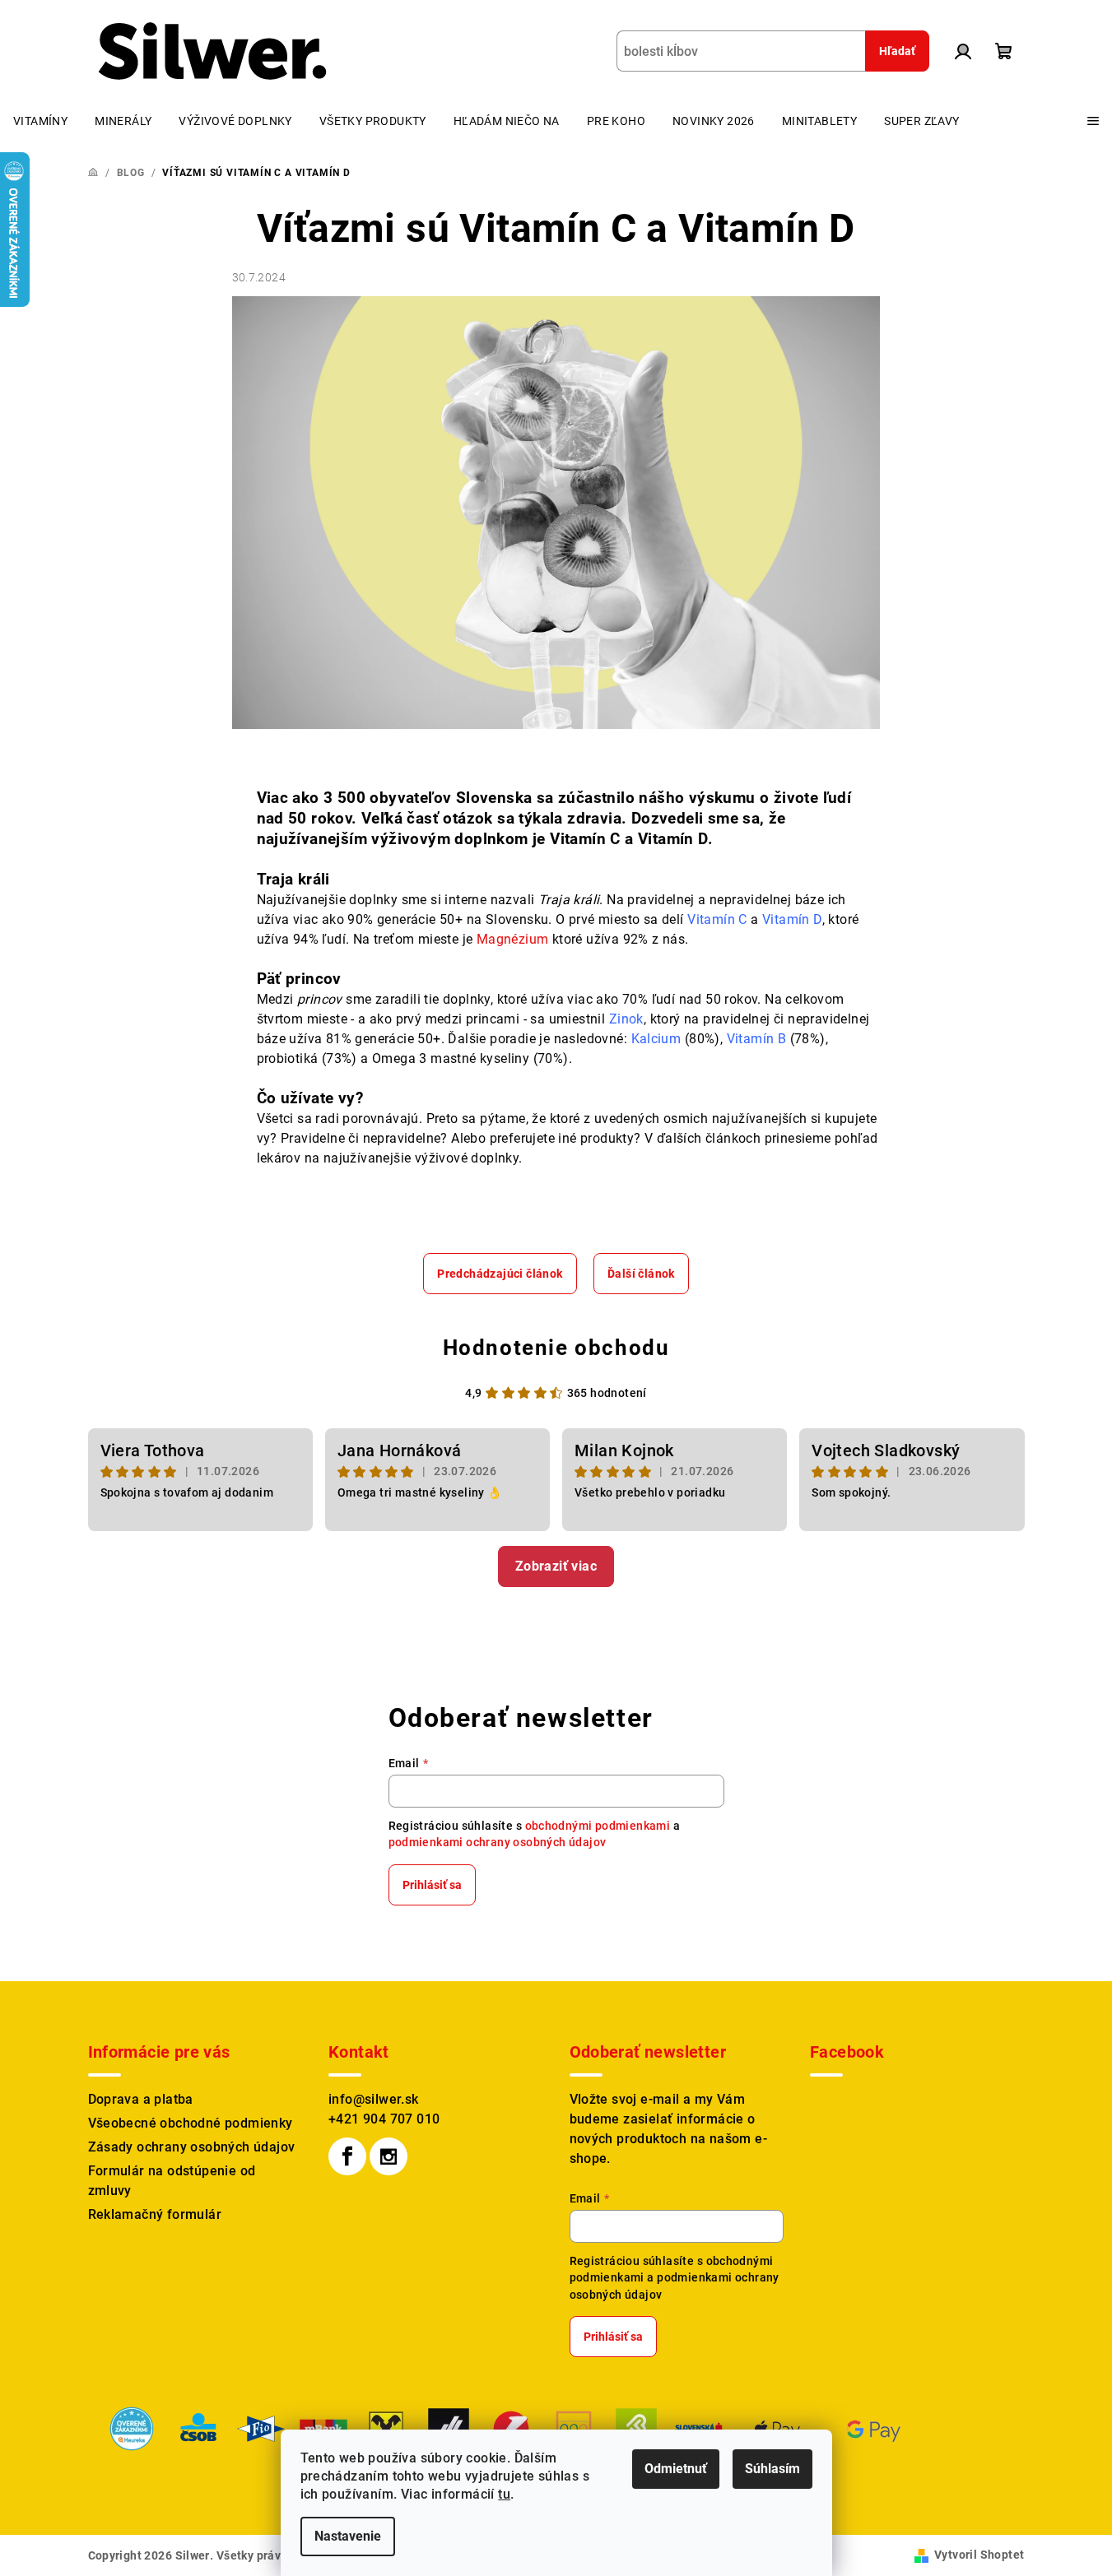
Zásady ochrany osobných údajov (192, 2147)
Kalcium (656, 1039)
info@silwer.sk (374, 2099)
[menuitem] (40, 121)
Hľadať (897, 51)
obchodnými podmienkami (598, 1826)
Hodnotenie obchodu (556, 1348)
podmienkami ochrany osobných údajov (498, 1842)
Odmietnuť (676, 2469)
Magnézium (511, 939)
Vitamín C (717, 919)
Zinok (626, 1019)
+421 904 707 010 (384, 2119)
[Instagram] (389, 2156)
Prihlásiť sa (432, 1885)
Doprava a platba (141, 2099)
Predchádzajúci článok (500, 1274)
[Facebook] (347, 2156)
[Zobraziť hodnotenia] (132, 2427)
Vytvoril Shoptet (979, 2555)
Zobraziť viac (556, 1566)
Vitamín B (757, 1039)
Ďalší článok (641, 1274)
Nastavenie (348, 2536)
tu (504, 2494)
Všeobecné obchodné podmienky (191, 2123)
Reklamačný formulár (155, 2214)
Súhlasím (772, 2469)
